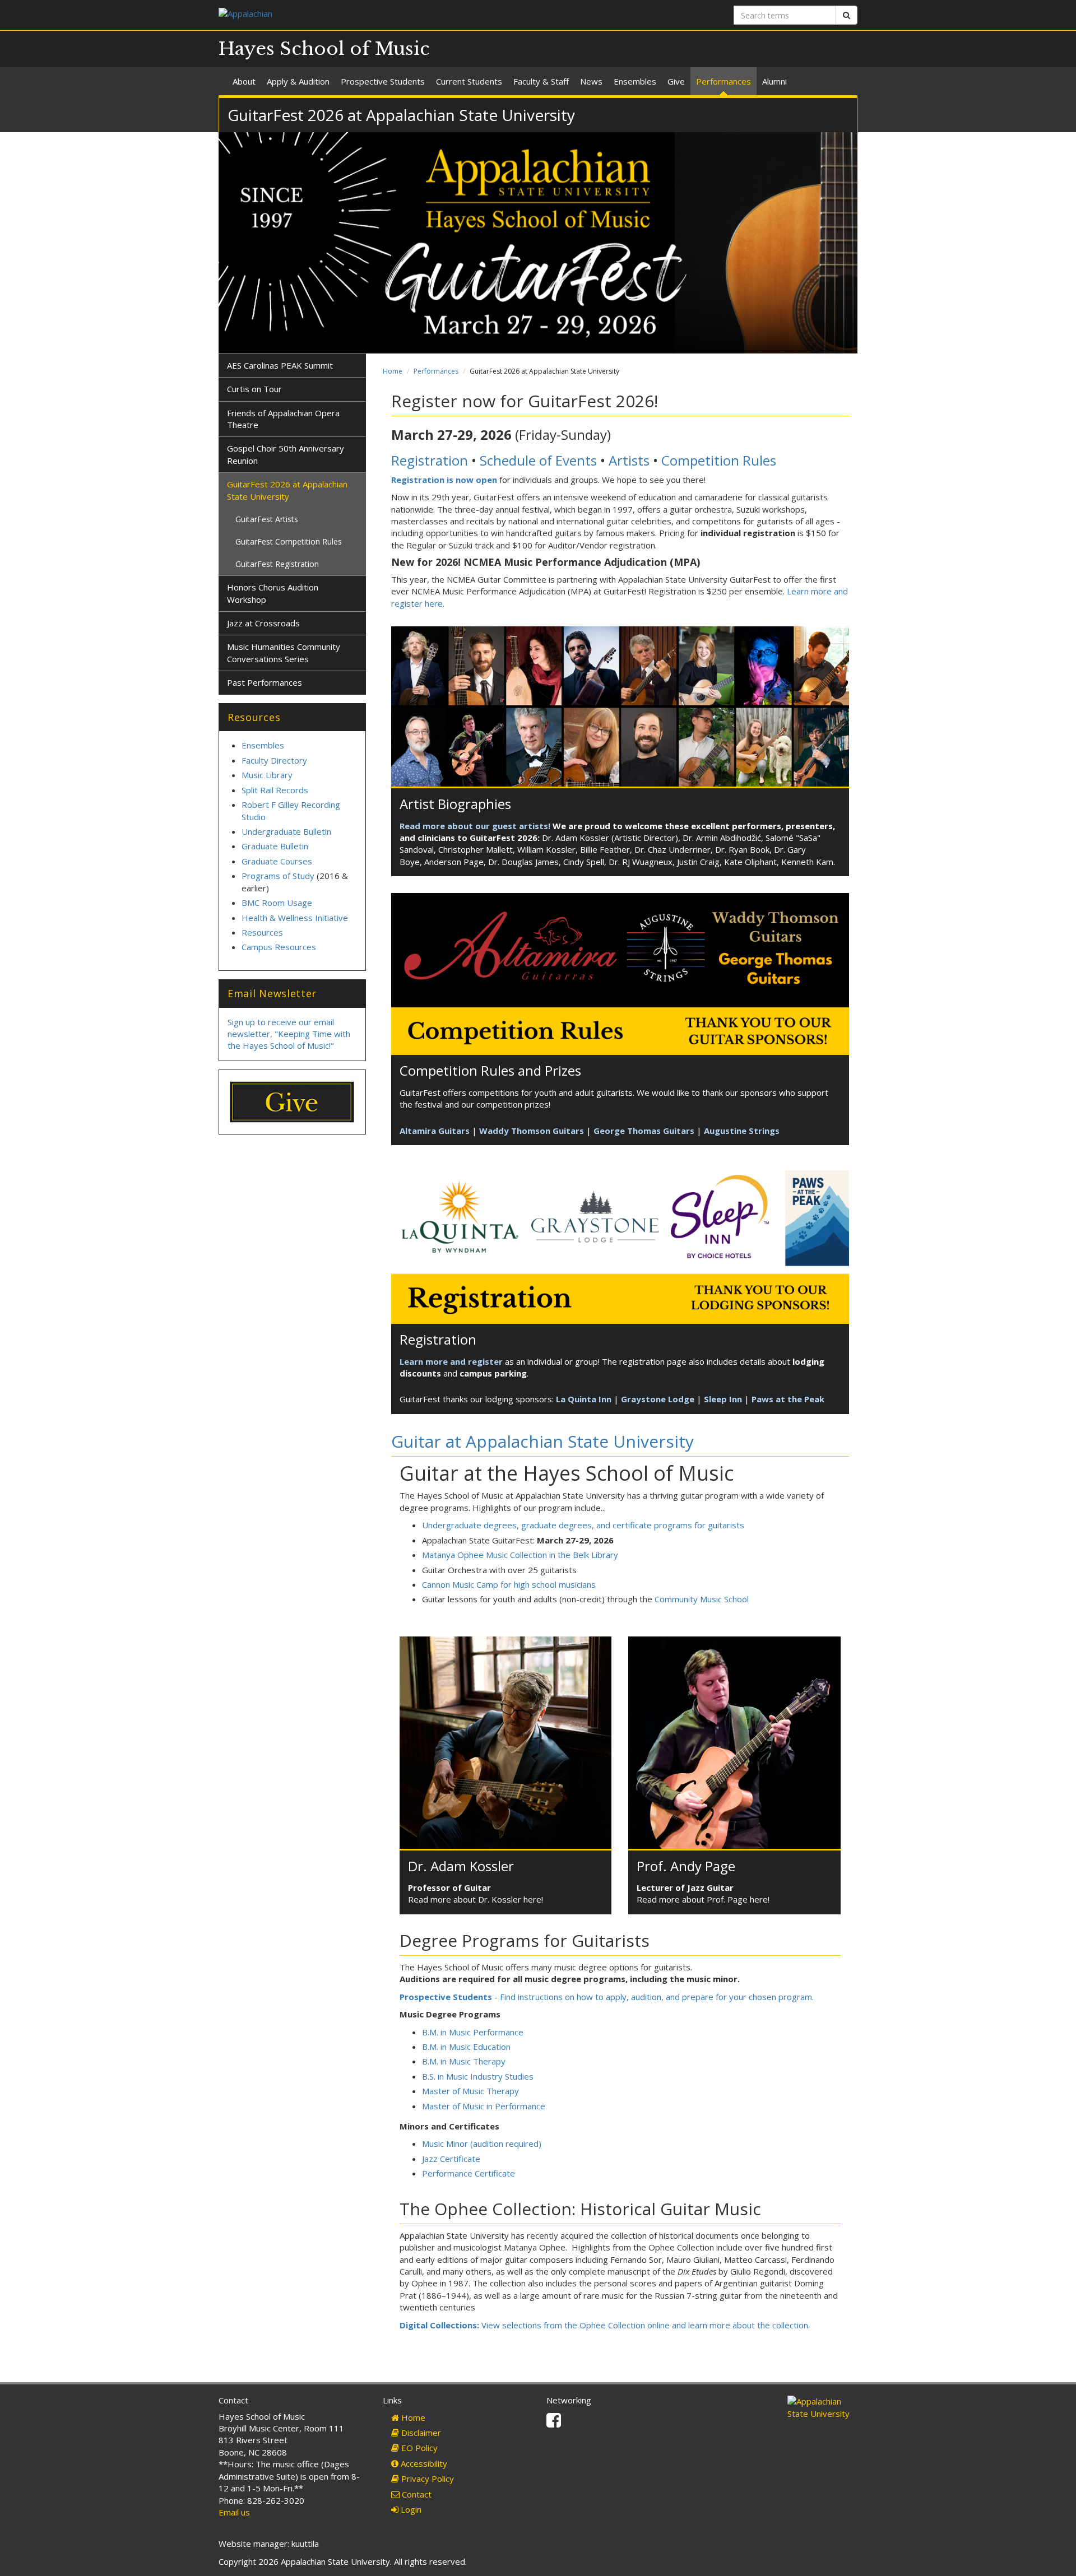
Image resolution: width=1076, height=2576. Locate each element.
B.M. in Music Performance (473, 2032)
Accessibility (423, 2463)
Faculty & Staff (541, 81)
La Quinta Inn (584, 1399)
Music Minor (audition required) (482, 2143)
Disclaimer (420, 2433)
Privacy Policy (426, 2479)
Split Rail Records (275, 790)
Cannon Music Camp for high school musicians (509, 1584)
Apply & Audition (298, 81)
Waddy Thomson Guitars (532, 1131)
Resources (262, 932)
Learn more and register (451, 1361)
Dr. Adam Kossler (461, 1866)
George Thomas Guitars (644, 1131)
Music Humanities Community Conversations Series (284, 652)
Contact (416, 2494)
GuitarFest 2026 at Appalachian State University (287, 490)
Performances (723, 81)
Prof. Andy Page (686, 1866)
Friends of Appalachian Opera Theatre (283, 419)
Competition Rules (719, 460)
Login (410, 2509)
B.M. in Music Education (466, 2047)
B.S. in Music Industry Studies (478, 2076)
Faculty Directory (274, 760)
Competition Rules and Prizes (490, 1070)
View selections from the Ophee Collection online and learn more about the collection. (605, 2325)
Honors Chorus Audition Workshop (273, 593)
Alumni (774, 81)
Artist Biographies (455, 804)
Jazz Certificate (451, 2159)
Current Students (469, 81)
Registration (430, 460)
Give (676, 81)
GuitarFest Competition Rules (289, 541)
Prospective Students (383, 81)
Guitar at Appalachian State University (542, 1441)
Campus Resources (279, 947)
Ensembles (635, 81)
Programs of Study (278, 876)
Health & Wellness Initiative (295, 918)
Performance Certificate (469, 2173)
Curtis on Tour (254, 389)
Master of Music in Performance (484, 2106)
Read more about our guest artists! (475, 826)
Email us (234, 2512)
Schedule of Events (538, 460)
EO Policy (418, 2448)
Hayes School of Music (324, 49)
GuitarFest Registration (277, 564)
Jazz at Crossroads (263, 623)
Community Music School (702, 1599)
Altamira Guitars (435, 1131)
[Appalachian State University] (374, 15)
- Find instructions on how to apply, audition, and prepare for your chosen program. (607, 1997)
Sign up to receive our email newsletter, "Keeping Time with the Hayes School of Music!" (289, 1034)
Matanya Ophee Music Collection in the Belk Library (520, 1555)
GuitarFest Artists (267, 519)
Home (393, 371)
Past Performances (265, 682)
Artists (629, 460)
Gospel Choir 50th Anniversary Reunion (286, 454)
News (591, 81)
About (244, 81)
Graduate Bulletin (275, 846)
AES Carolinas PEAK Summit (280, 365)
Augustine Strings (742, 1131)
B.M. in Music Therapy (464, 2061)
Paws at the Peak (788, 1399)
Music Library (267, 775)
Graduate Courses (277, 861)
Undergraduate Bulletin (286, 831)
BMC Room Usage (277, 903)
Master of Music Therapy (470, 2091)
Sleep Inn (723, 1399)
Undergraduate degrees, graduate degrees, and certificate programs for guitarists (583, 1525)
